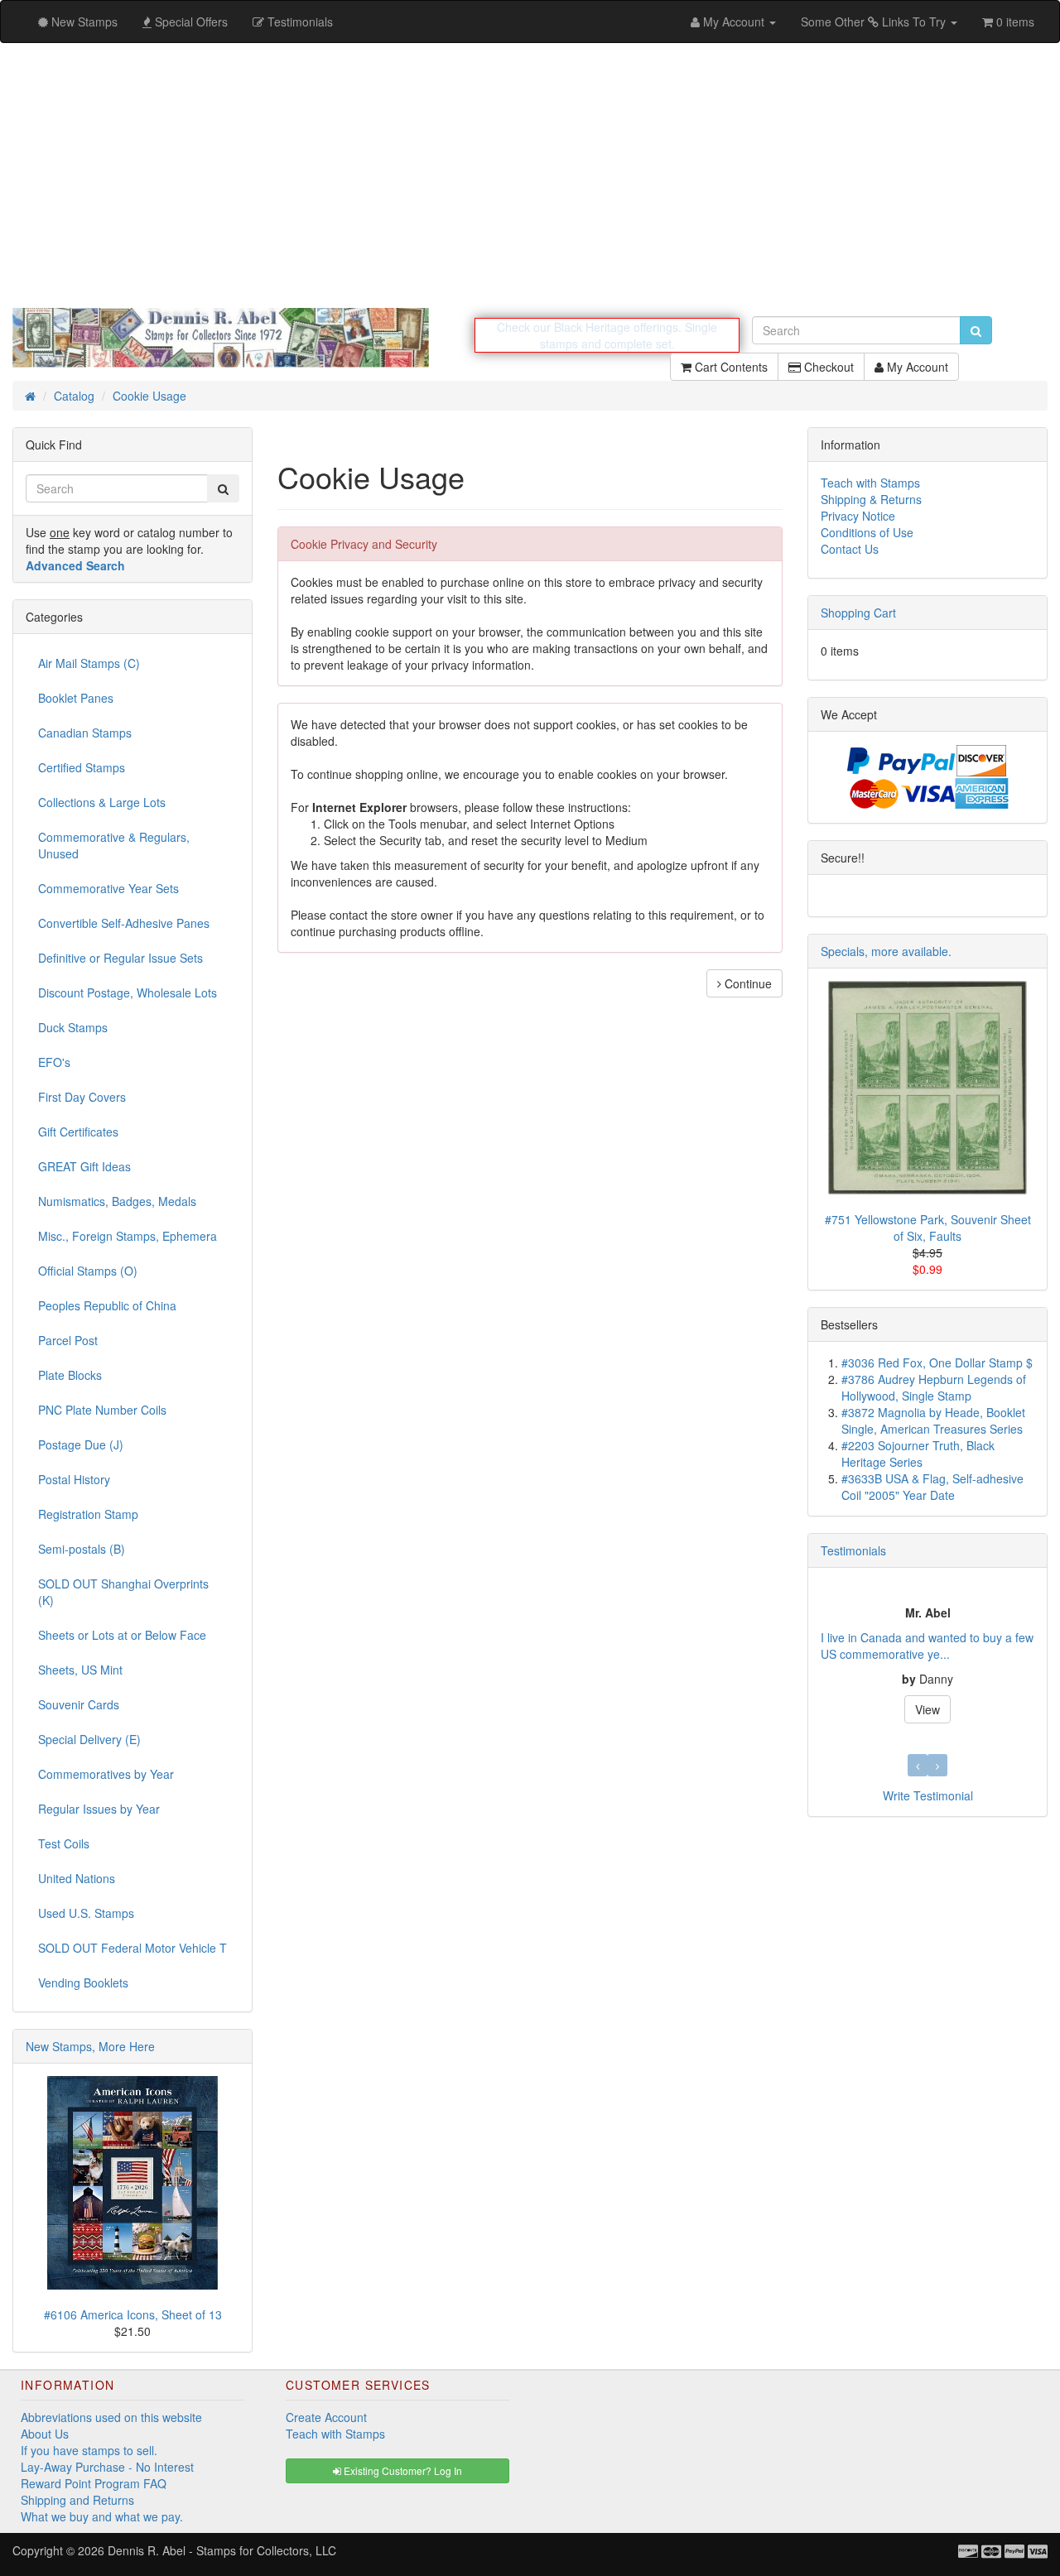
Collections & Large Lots (102, 802)
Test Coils (64, 1843)
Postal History (74, 1479)
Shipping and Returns (77, 2500)
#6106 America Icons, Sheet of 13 (133, 2314)
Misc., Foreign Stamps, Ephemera (128, 1236)
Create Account (326, 2417)
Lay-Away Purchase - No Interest (107, 2467)
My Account (916, 367)
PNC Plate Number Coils (102, 1410)
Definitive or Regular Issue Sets (120, 958)
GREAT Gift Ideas (84, 1166)
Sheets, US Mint (80, 1670)
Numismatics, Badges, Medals (117, 1201)
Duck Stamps (73, 1027)
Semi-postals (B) (82, 1549)
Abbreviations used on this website (111, 2417)
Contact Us (850, 549)
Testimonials (853, 1550)
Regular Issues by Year (99, 1809)
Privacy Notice (858, 516)
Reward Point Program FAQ (94, 2483)
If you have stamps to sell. (89, 2450)
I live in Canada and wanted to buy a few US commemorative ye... (860, 1646)
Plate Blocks (70, 1375)
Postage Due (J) (81, 1444)
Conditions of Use (867, 532)
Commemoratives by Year (106, 1774)
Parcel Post (68, 1340)
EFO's (54, 1062)
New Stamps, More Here (90, 2046)
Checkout (827, 367)
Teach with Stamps (870, 483)
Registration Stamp (88, 1514)
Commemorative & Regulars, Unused (114, 845)
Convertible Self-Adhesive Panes (124, 923)
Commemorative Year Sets (108, 888)
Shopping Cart (858, 613)
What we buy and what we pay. (102, 2516)
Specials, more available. (886, 951)
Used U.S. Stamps (86, 1913)
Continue (747, 983)
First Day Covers (82, 1097)
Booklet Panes (76, 698)
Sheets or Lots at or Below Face (122, 1635)
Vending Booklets (83, 1982)
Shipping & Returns (871, 499)
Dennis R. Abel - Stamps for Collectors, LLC (222, 2550)
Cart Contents (730, 367)
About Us (45, 2434)
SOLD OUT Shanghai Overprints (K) (123, 1592)
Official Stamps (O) (88, 1271)
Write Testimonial (928, 1795)
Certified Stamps (82, 767)
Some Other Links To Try (875, 22)
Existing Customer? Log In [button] (402, 2470)
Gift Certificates (78, 1132)
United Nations (77, 1878)
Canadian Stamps (85, 733)
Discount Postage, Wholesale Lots (128, 992)
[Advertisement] (530, 175)
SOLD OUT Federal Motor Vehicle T (132, 1948)
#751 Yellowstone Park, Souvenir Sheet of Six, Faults (928, 1228)
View (860, 1709)
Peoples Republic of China (107, 1305)
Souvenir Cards (79, 1704)
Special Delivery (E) (89, 1739)
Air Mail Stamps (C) (89, 663)
